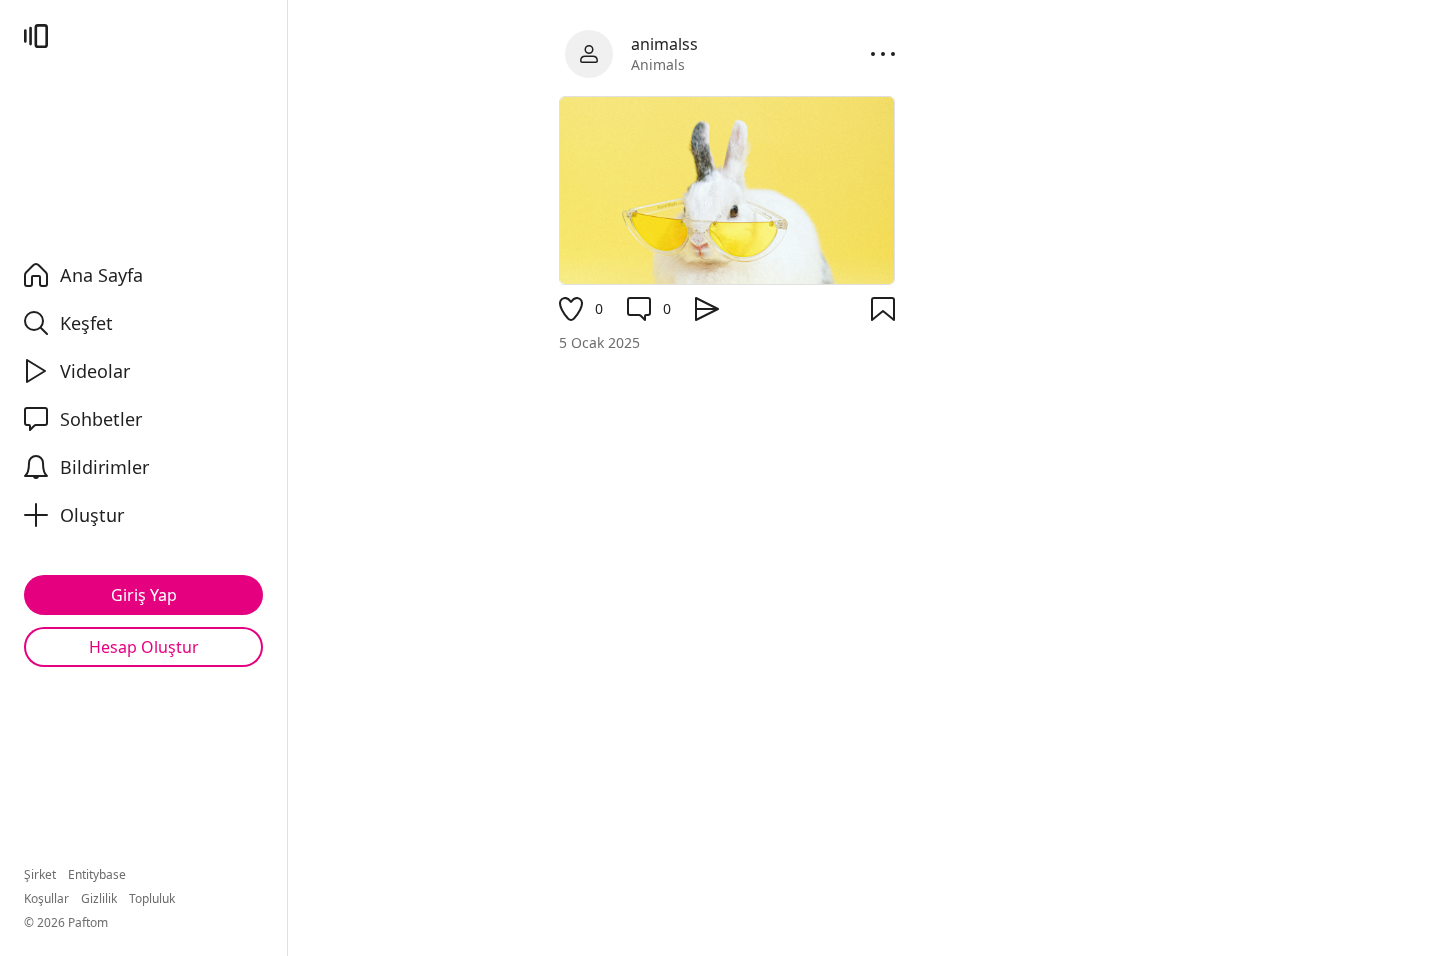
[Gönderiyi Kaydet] (883, 309)
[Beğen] (571, 309)
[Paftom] (36, 36)
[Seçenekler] (883, 54)
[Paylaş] (707, 309)
